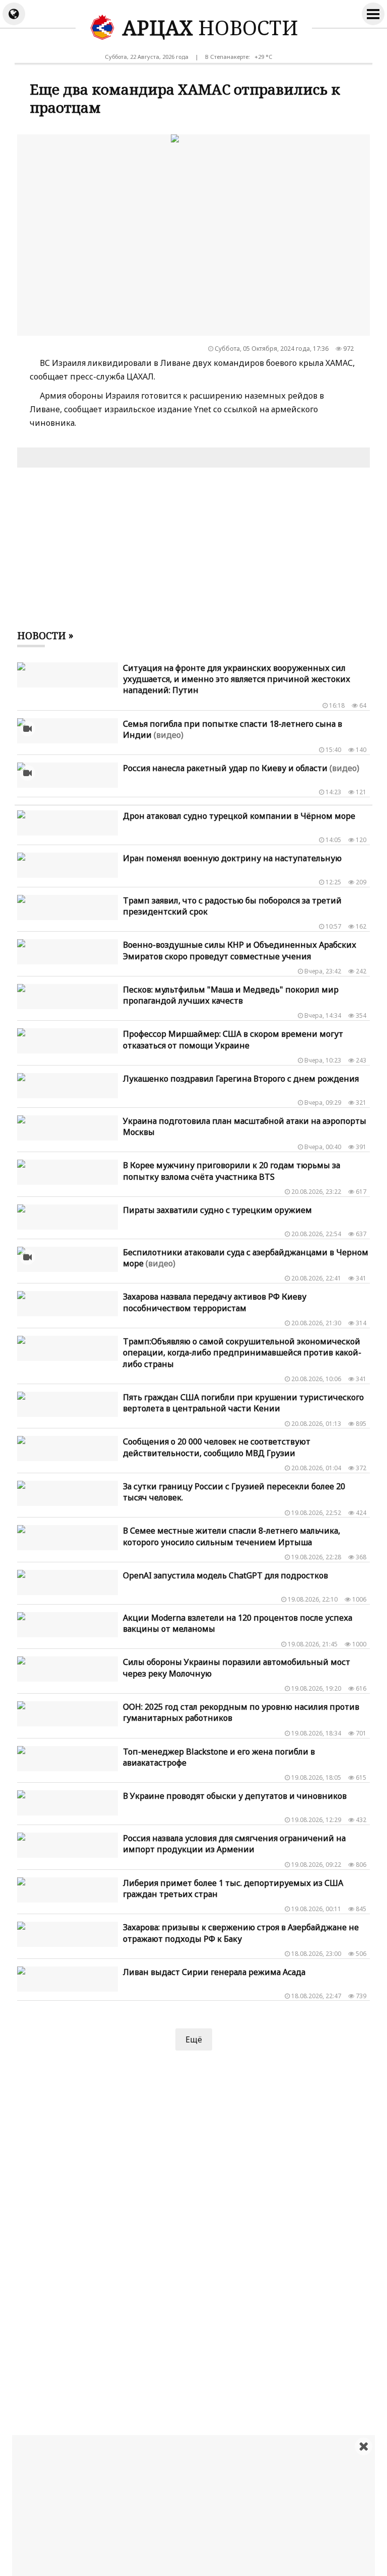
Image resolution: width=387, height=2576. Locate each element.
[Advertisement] (200, 2506)
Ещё (194, 2039)
